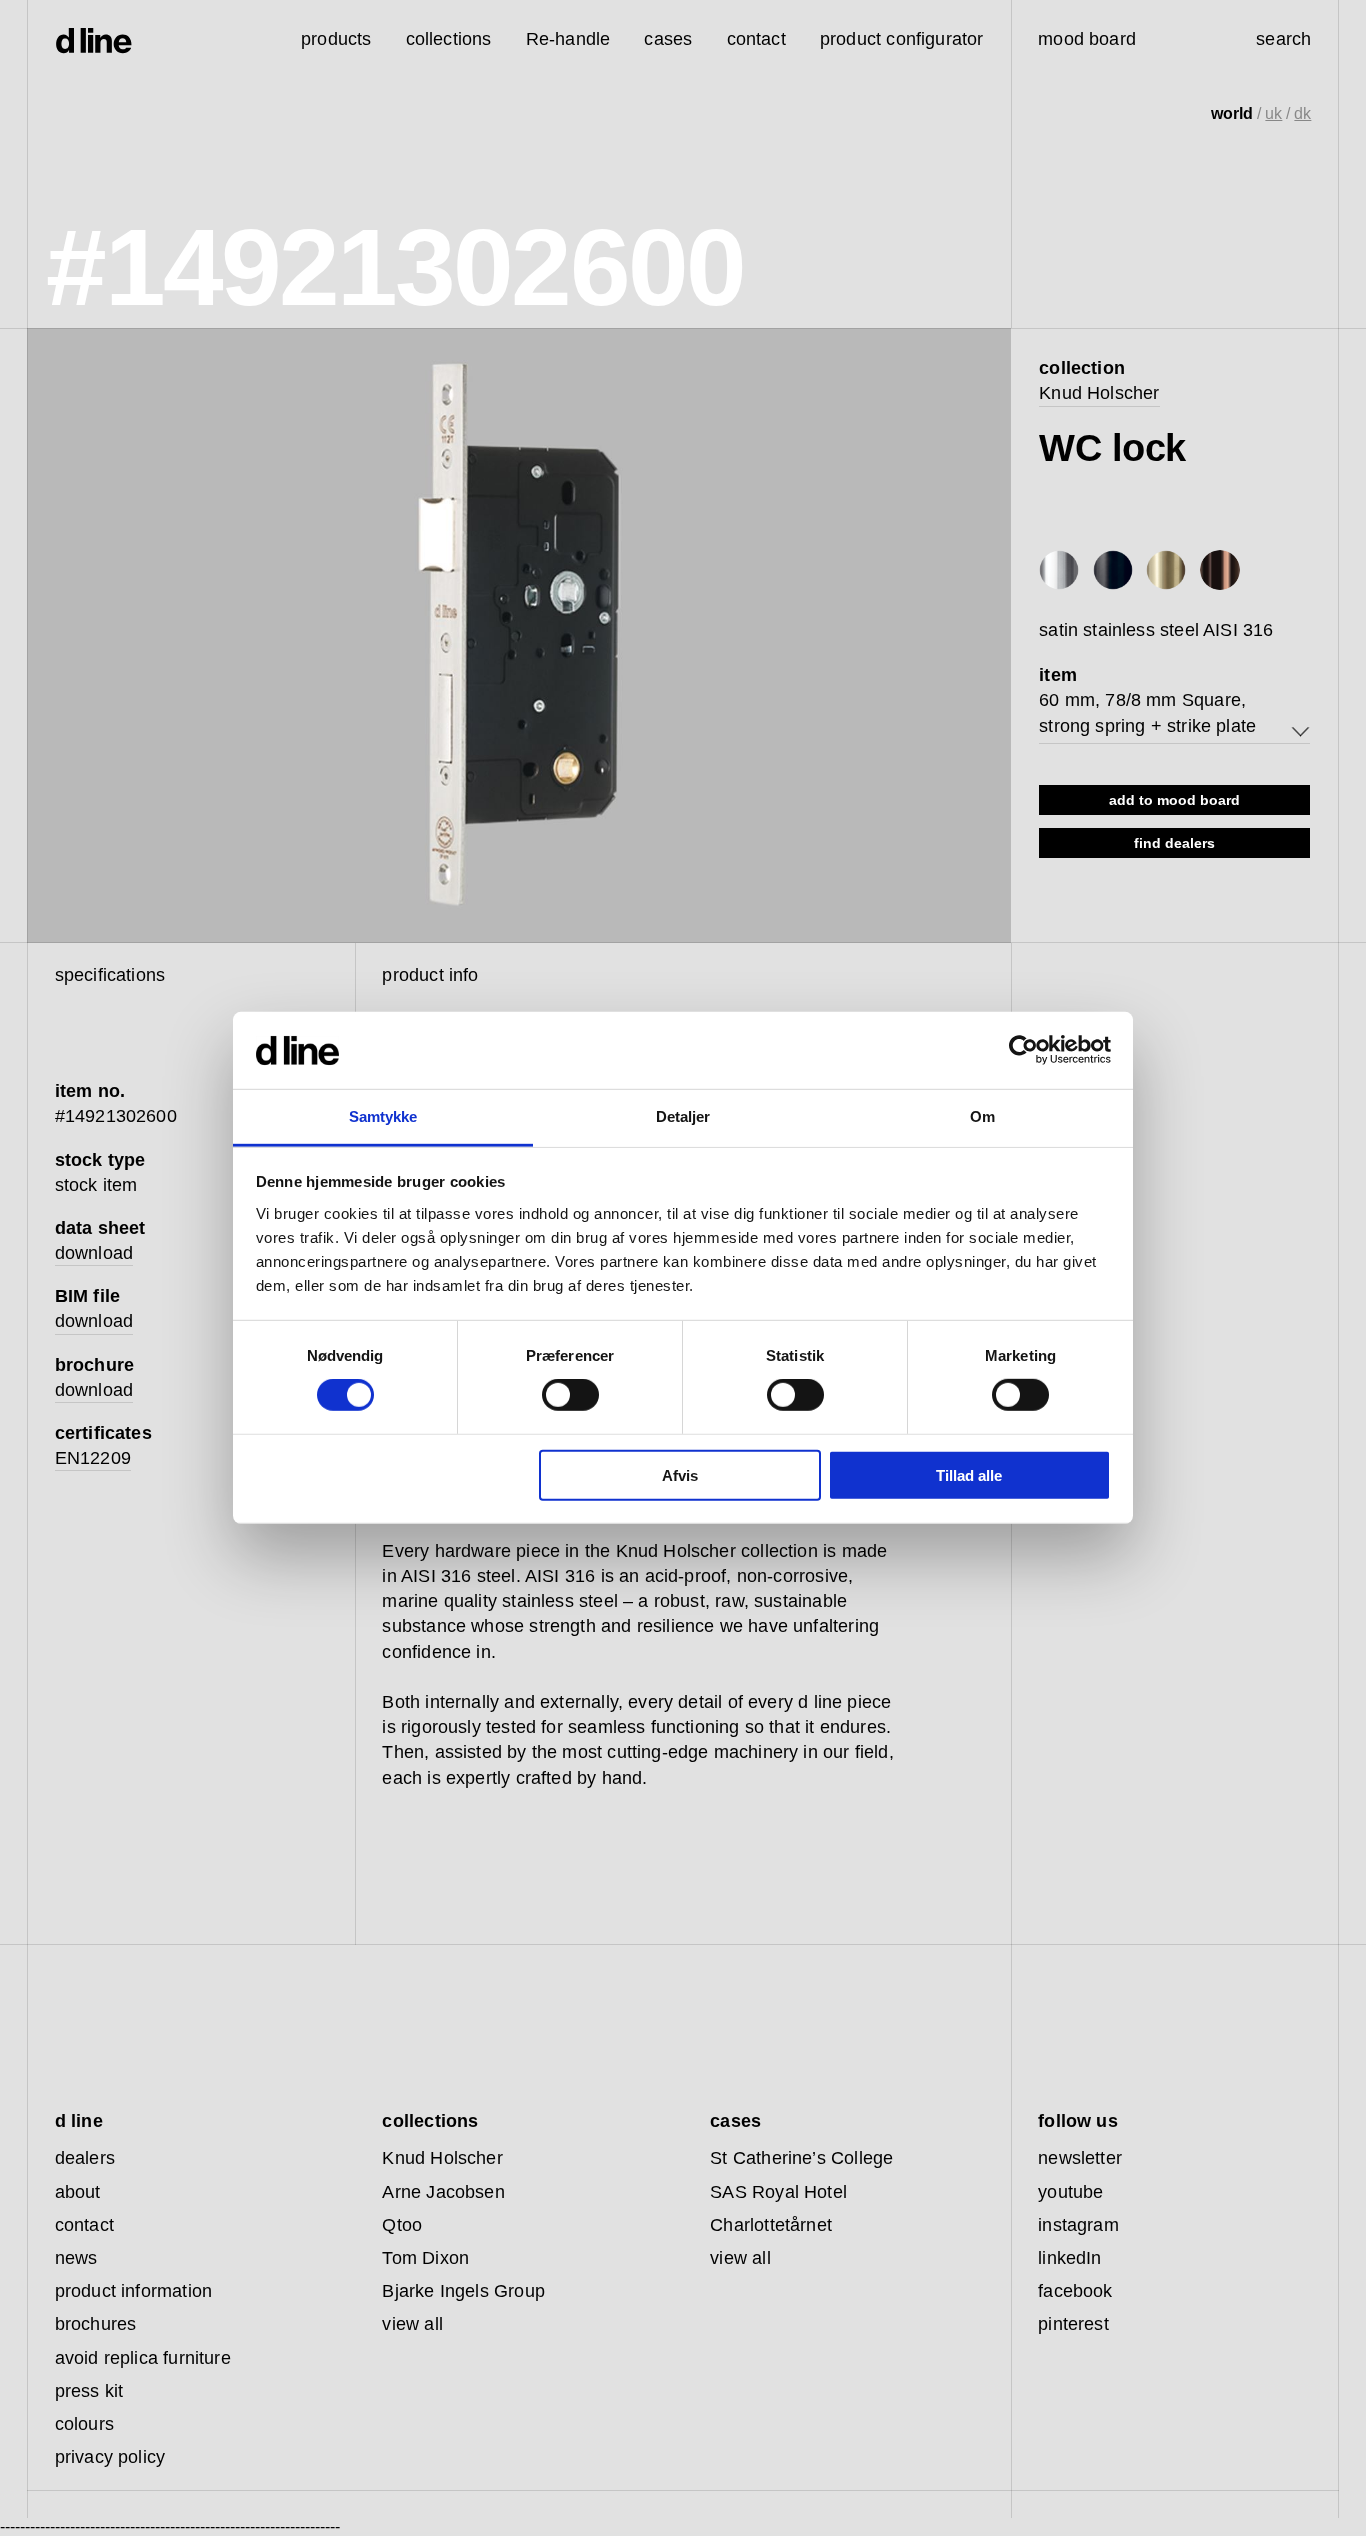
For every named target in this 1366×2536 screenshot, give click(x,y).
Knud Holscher (1099, 393)
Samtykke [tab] (383, 1116)
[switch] (570, 1395)
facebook (1075, 2291)
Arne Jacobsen (443, 2192)
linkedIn (1069, 2258)
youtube (1070, 2192)
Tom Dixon (425, 2258)
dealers (85, 2158)
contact (84, 2225)
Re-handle (568, 39)
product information (133, 2291)
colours (84, 2424)
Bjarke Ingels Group (463, 2291)
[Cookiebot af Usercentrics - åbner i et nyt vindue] (1023, 1050)
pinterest (1073, 2324)
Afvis (680, 1474)
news (76, 2258)
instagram (1078, 2225)
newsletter (1080, 2158)
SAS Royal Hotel (778, 2192)
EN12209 (93, 1458)
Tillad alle (969, 1474)
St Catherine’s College (801, 2158)
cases (668, 39)
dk (1302, 113)
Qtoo (402, 2225)
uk (1273, 113)
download (94, 1253)
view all (412, 2324)
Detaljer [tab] (683, 1116)
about (78, 2192)
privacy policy (110, 2457)
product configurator (902, 39)
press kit (89, 2391)
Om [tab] (982, 1116)
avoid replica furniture (143, 2358)
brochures (96, 2324)
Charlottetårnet (771, 2225)
